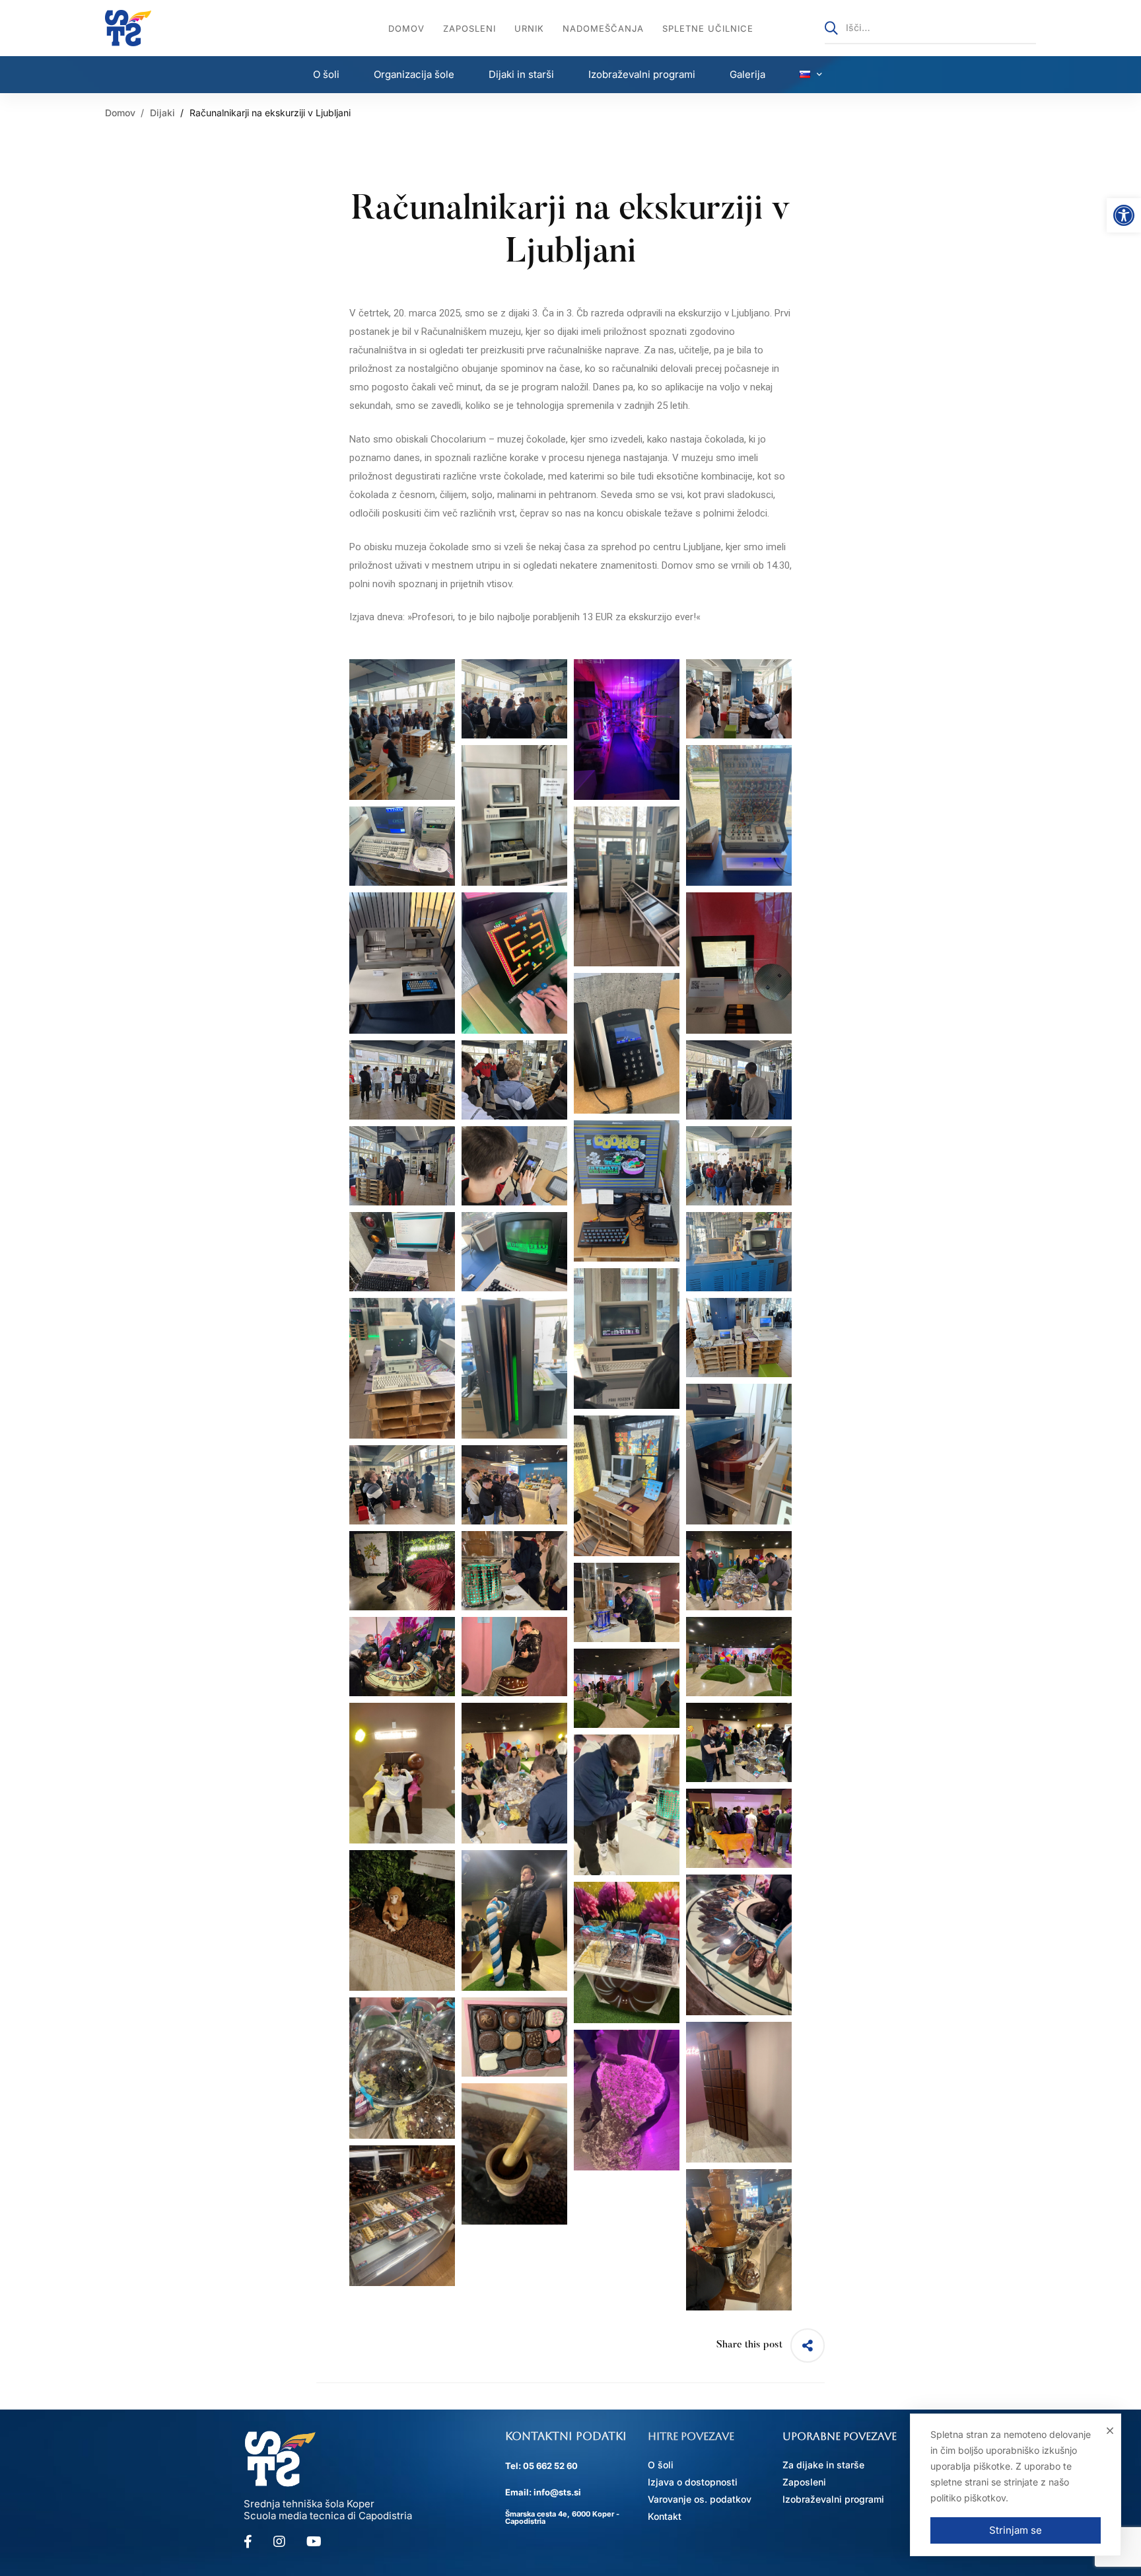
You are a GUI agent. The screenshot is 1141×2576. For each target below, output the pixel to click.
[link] (1124, 215)
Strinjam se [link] (1016, 2530)
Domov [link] (120, 113)
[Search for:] (930, 27)
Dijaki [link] (162, 113)
